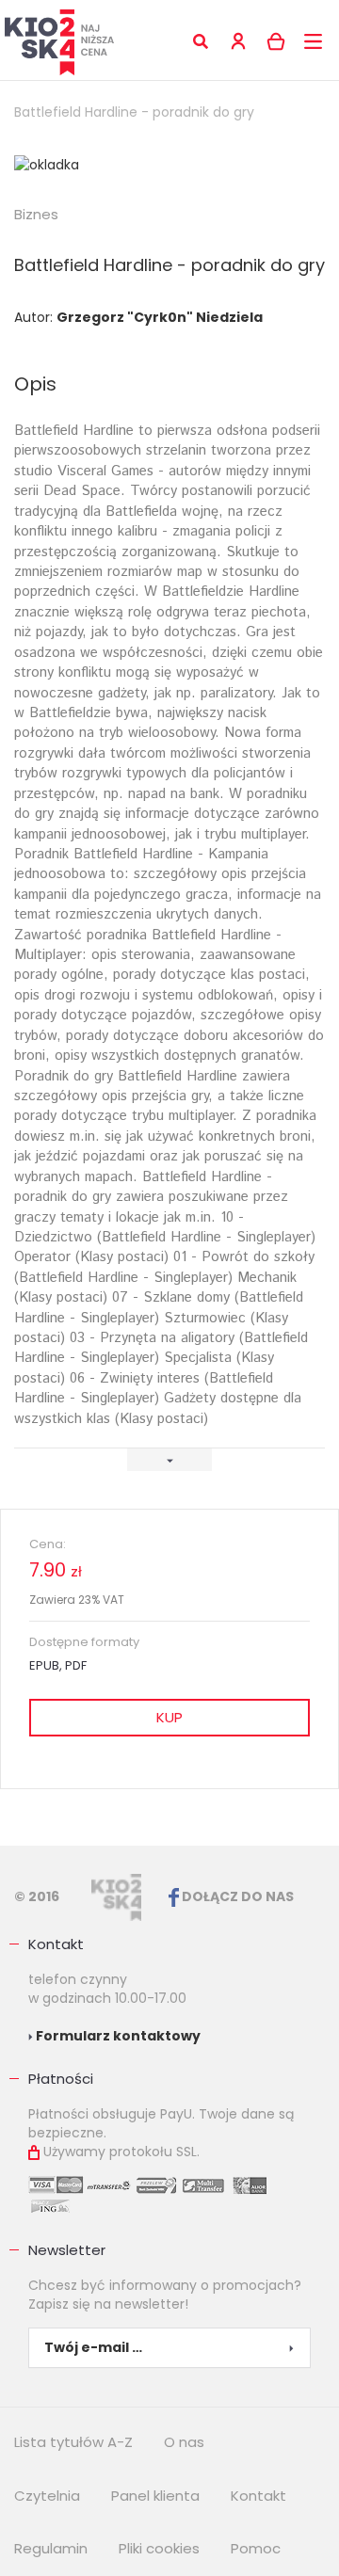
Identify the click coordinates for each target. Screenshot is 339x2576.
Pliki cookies (159, 2548)
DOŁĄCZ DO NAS (236, 1896)
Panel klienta (155, 2496)
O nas (184, 2442)
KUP (169, 1717)
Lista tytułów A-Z (73, 2442)
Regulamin (51, 2548)
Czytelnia (47, 2496)
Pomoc (256, 2548)
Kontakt (56, 1944)
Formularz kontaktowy (117, 2036)
